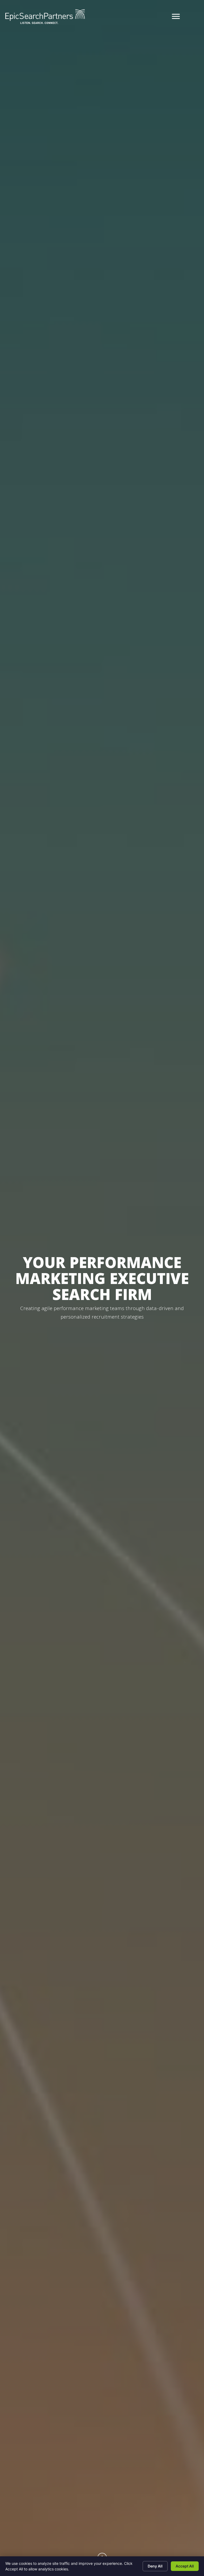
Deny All (155, 2566)
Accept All (185, 2566)
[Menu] (176, 16)
